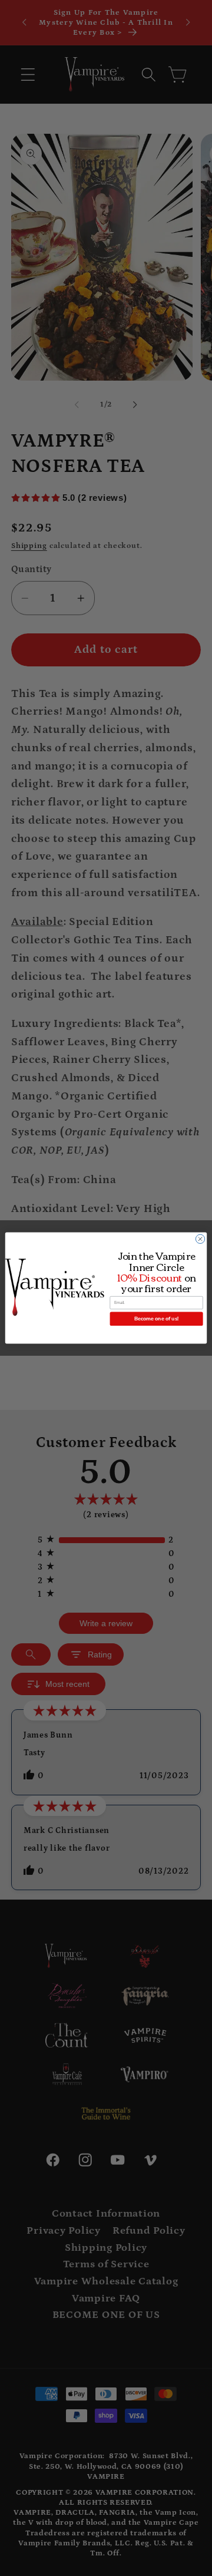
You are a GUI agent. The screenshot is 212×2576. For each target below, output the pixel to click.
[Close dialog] (200, 1239)
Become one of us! (156, 1319)
